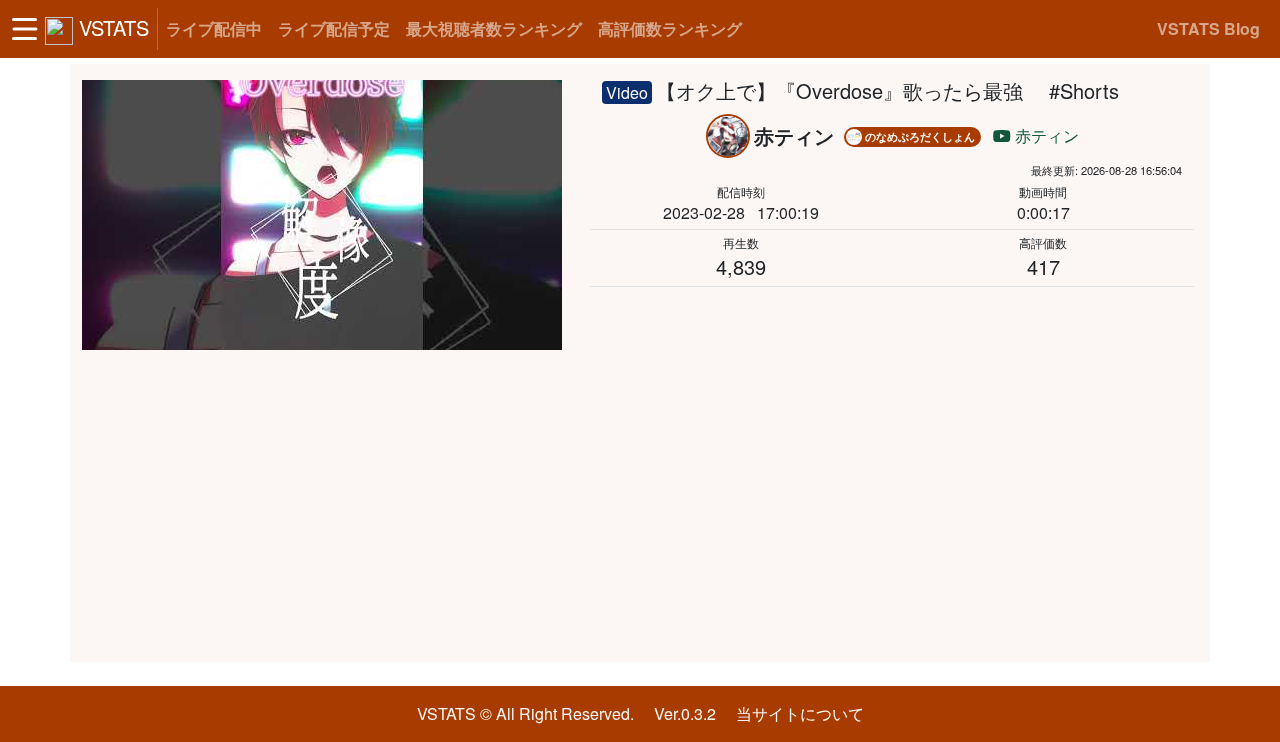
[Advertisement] (640, 506)
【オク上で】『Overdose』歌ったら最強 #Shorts (887, 90)
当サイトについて (800, 713)
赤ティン (1045, 135)
